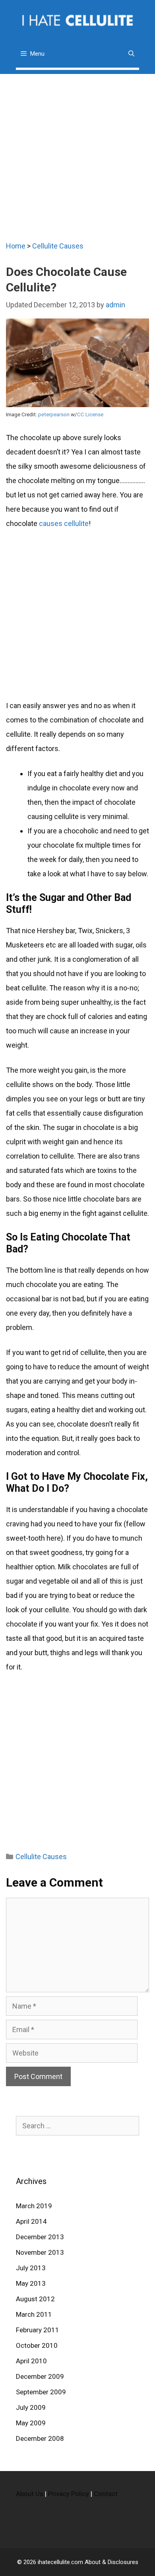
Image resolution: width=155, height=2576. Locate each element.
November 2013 (40, 2252)
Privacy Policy (69, 2494)
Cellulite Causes (58, 246)
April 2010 (31, 2361)
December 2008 (40, 2438)
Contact (106, 2494)
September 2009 (41, 2392)
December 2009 (40, 2376)
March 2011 (34, 2314)
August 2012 (35, 2299)
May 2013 (31, 2283)
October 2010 (37, 2345)
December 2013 (40, 2237)
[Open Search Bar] (131, 54)
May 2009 (31, 2423)
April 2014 (31, 2221)
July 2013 (31, 2268)
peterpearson (54, 414)
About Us (30, 2494)
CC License (90, 414)
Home (16, 246)
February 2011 (38, 2330)
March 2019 (34, 2206)
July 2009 (31, 2407)
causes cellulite (64, 523)
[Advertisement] (77, 151)
